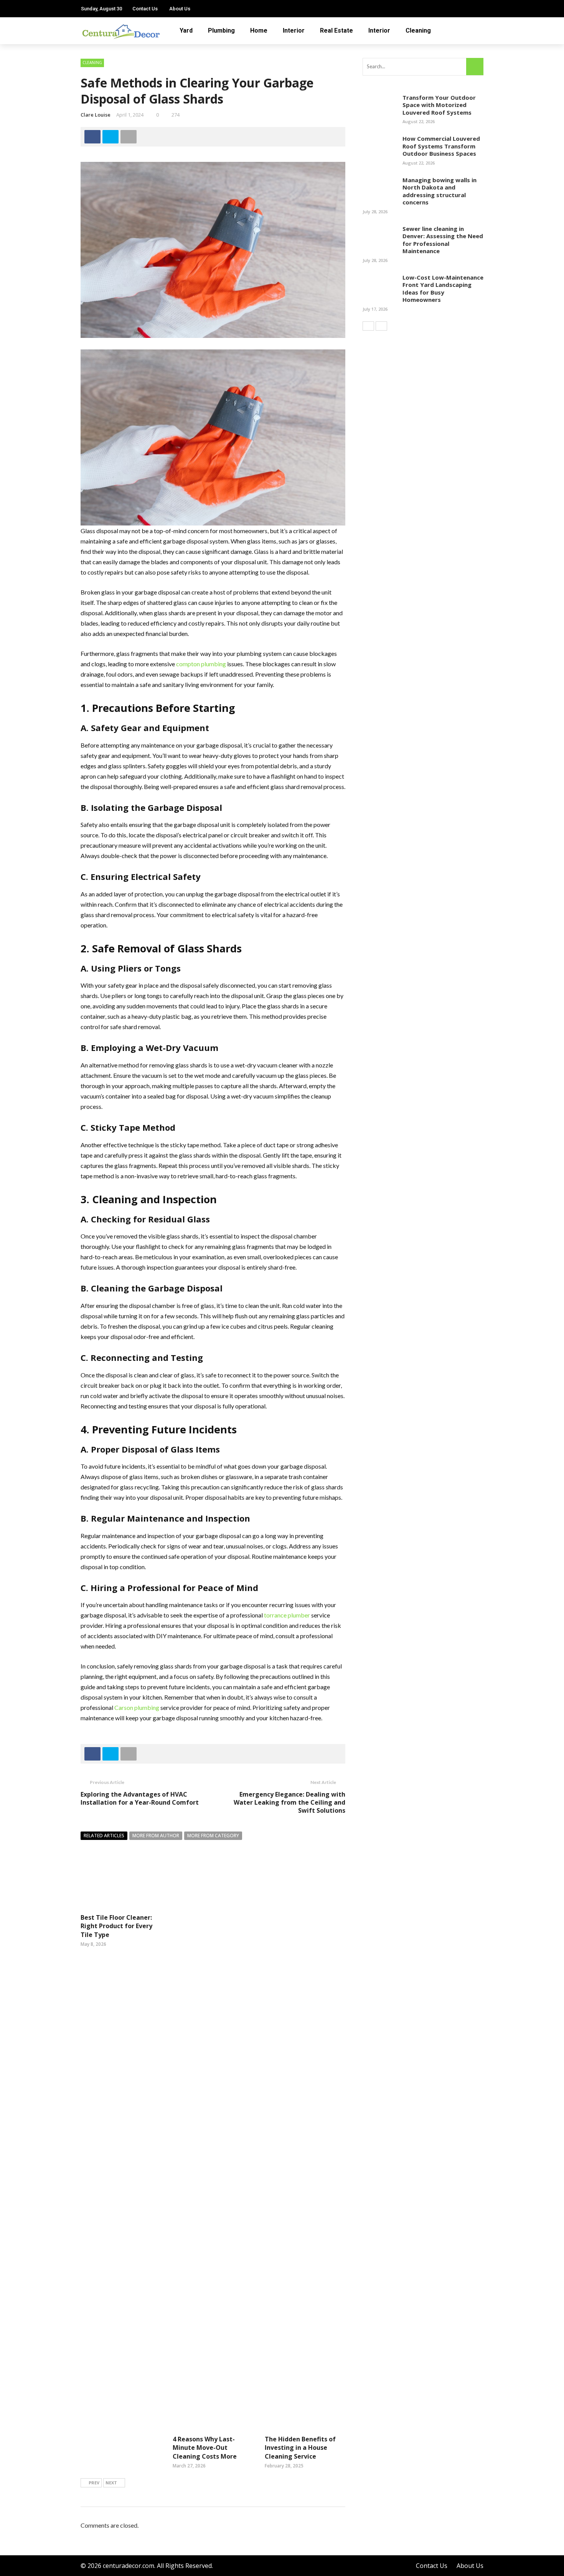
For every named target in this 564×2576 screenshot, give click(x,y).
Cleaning (418, 30)
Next (111, 2483)
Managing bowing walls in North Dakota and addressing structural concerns (439, 191)
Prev (94, 2483)
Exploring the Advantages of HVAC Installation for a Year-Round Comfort (140, 1798)
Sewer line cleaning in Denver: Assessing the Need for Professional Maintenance (443, 240)
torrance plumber (287, 1615)
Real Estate (336, 30)
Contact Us (145, 9)
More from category (213, 1836)
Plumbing (221, 30)
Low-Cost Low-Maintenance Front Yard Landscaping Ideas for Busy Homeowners (443, 289)
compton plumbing (201, 664)
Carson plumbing (137, 1707)
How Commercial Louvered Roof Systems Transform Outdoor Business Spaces (441, 146)
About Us (180, 9)
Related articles (104, 1836)
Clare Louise (96, 115)
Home (259, 30)
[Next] (381, 326)
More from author (156, 1836)
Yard (186, 30)
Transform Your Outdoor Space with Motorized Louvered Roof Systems (439, 105)
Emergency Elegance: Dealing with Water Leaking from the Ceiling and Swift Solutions (289, 1802)
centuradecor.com (129, 2566)
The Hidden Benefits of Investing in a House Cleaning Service (300, 2448)
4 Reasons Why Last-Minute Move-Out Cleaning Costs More (205, 2448)
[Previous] (368, 326)
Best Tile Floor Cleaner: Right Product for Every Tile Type (116, 1926)
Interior (294, 30)
